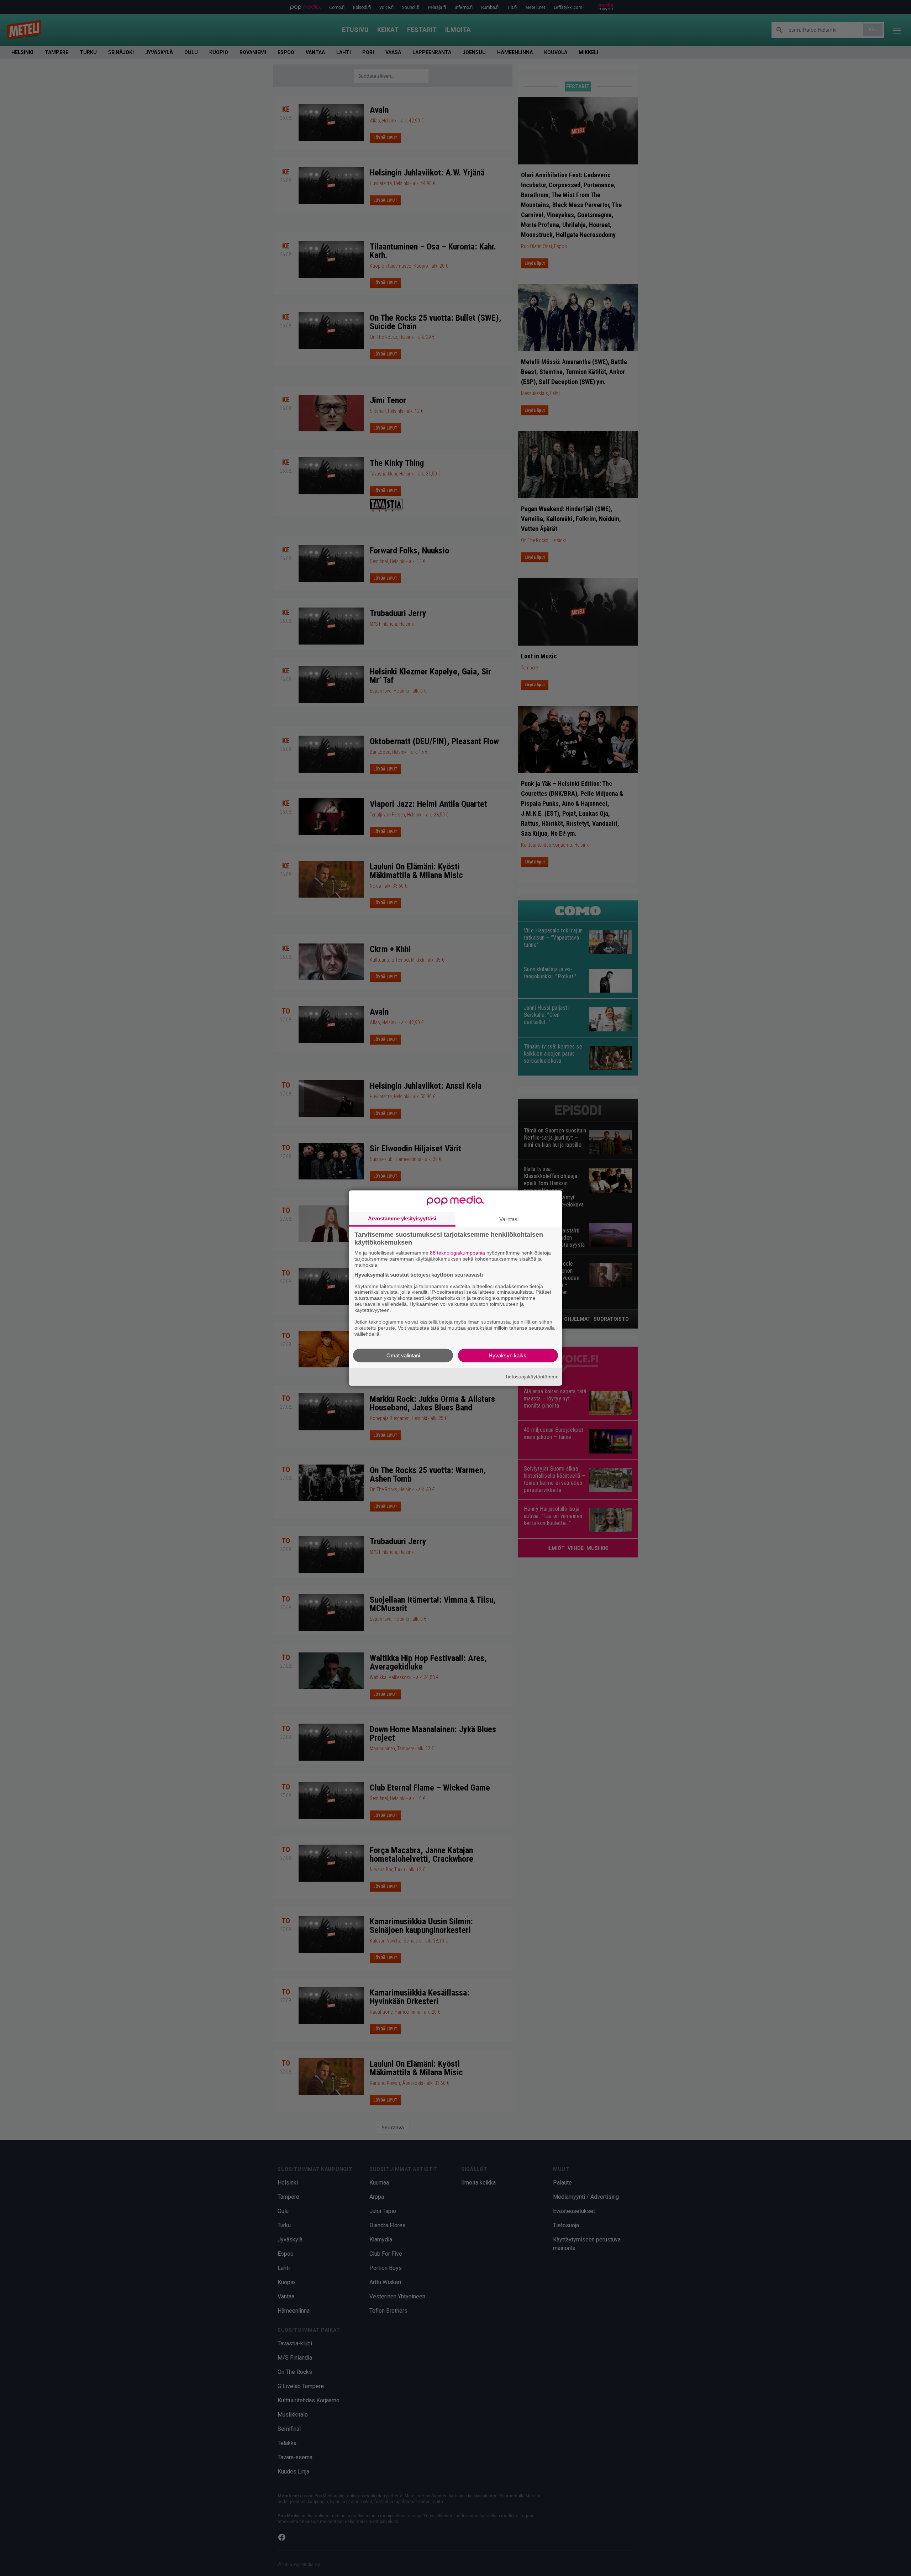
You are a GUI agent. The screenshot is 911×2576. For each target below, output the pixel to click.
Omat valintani (403, 1355)
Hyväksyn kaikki (508, 1355)
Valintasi (509, 1219)
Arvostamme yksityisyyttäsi (402, 1218)
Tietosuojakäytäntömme (532, 1377)
